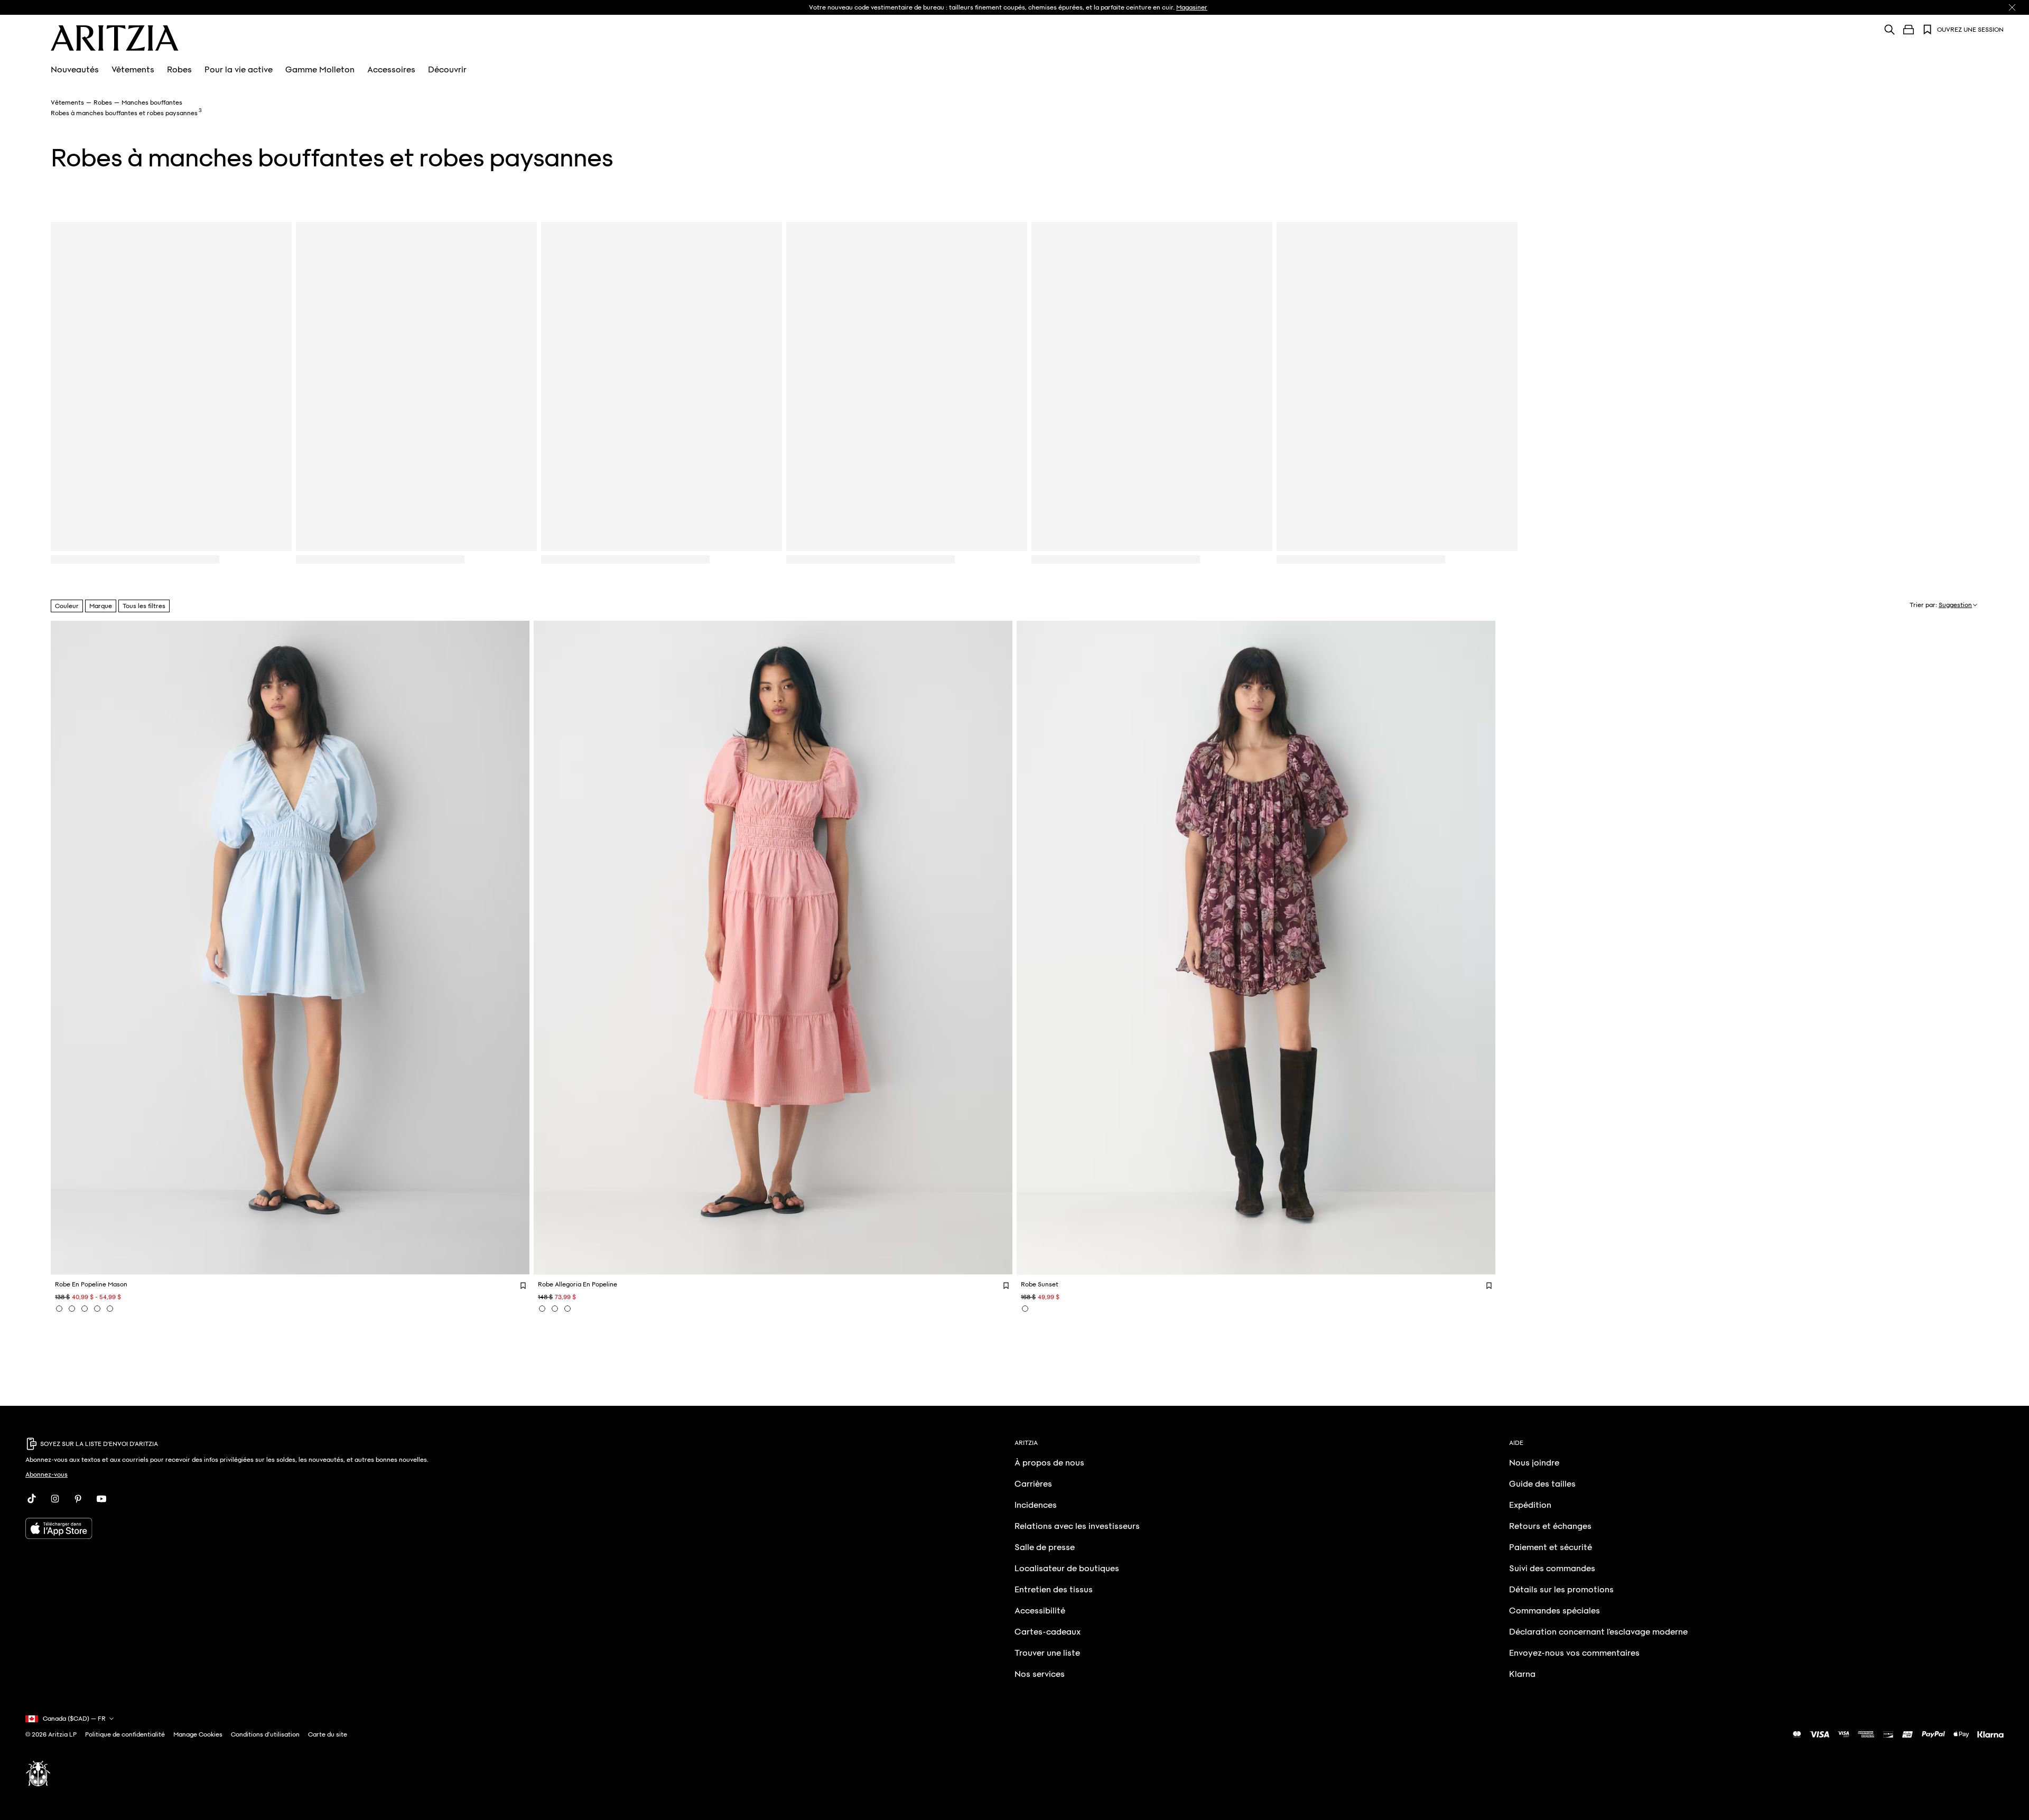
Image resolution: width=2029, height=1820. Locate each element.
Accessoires (391, 70)
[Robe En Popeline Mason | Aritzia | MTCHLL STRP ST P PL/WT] (85, 1309)
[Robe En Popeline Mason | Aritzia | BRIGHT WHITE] (110, 1309)
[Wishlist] (1928, 30)
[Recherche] (1890, 29)
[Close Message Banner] (2012, 7)
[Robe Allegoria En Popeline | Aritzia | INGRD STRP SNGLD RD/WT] (542, 1309)
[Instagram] (55, 1499)
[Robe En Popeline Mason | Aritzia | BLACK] (97, 1309)
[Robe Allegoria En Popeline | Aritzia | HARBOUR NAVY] (567, 1309)
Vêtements (133, 70)
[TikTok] (32, 1499)
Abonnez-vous (46, 1474)
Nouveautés (75, 70)
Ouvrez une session (1970, 30)
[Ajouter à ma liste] (523, 1285)
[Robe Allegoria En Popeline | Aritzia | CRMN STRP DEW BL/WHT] (555, 1309)
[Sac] (1909, 30)
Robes (179, 70)
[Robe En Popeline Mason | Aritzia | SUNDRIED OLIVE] (72, 1309)
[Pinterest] (78, 1499)
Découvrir (447, 70)
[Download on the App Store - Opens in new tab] (371, 1528)
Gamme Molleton (320, 70)
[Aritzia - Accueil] (115, 38)
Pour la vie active (239, 70)
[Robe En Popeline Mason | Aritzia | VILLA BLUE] (59, 1309)
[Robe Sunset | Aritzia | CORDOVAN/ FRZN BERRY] (1025, 1309)
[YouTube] (101, 1499)
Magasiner (1192, 7)
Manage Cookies (198, 1734)
